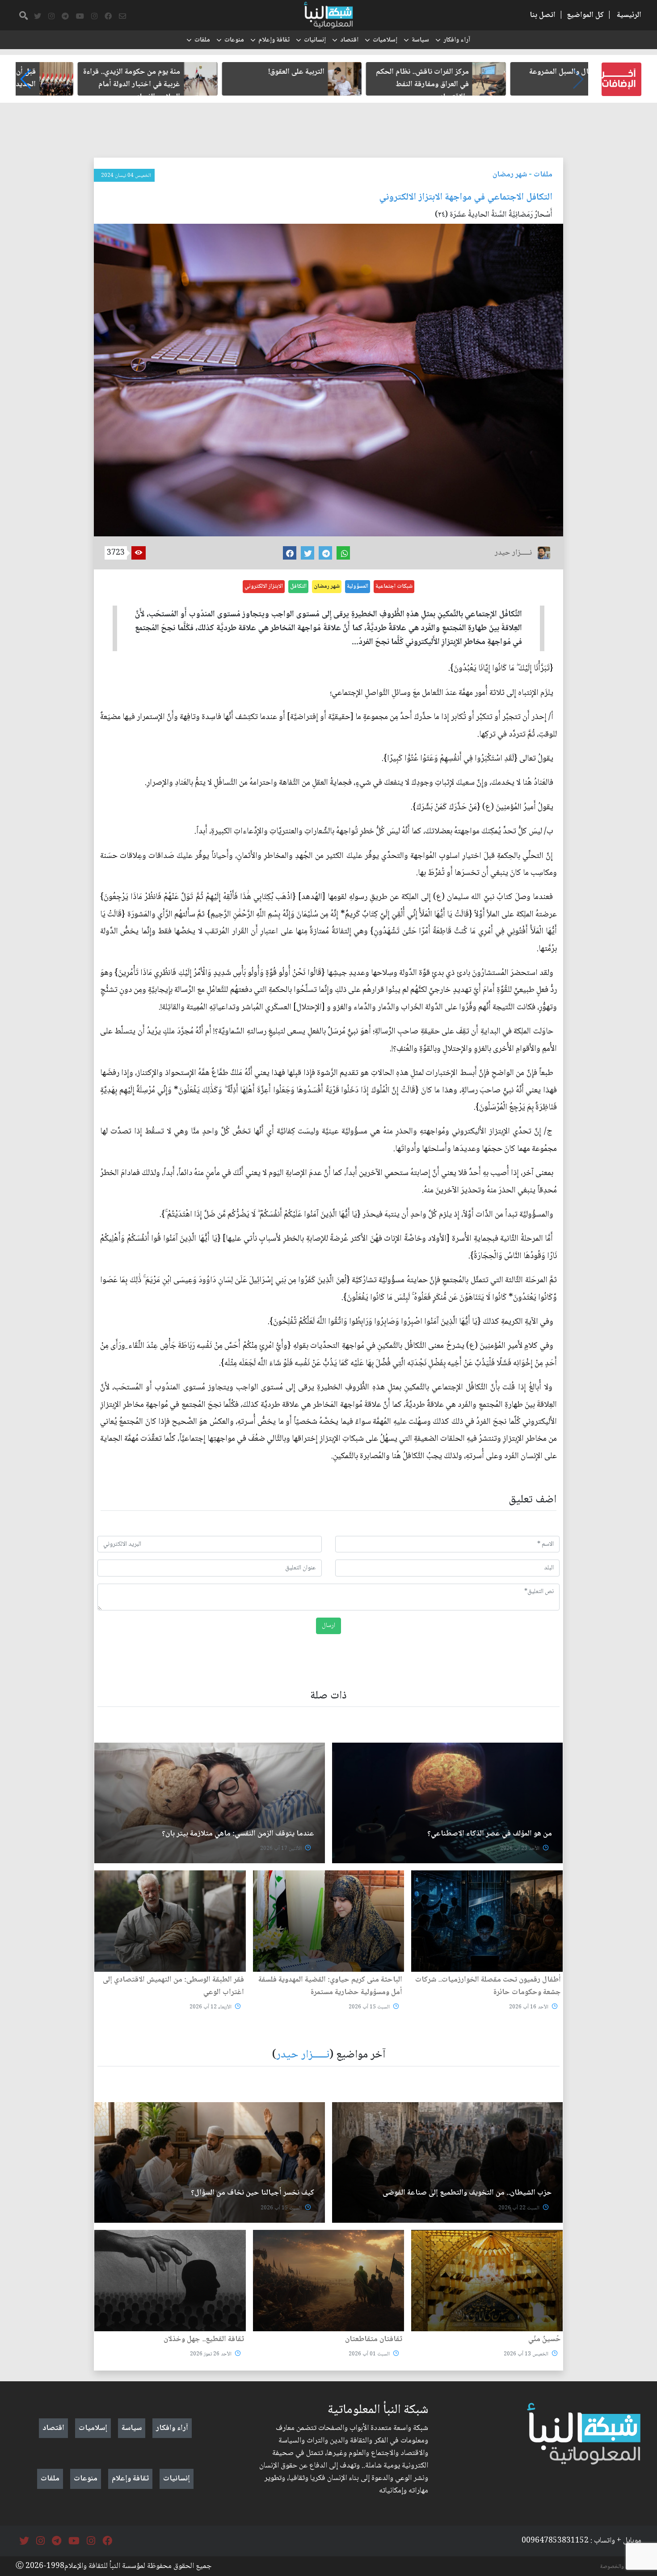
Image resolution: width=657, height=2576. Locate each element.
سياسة (420, 40)
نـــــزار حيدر (303, 2055)
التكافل (298, 586)
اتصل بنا (543, 15)
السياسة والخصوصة (621, 2567)
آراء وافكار (457, 40)
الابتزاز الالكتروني (264, 586)
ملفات (202, 40)
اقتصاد (349, 40)
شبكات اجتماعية (394, 586)
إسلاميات (385, 40)
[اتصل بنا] (122, 17)
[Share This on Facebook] (290, 553)
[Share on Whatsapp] (343, 553)
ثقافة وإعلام (274, 40)
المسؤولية (358, 586)
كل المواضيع (585, 15)
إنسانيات (315, 40)
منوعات (234, 40)
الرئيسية (629, 15)
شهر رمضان (510, 175)
